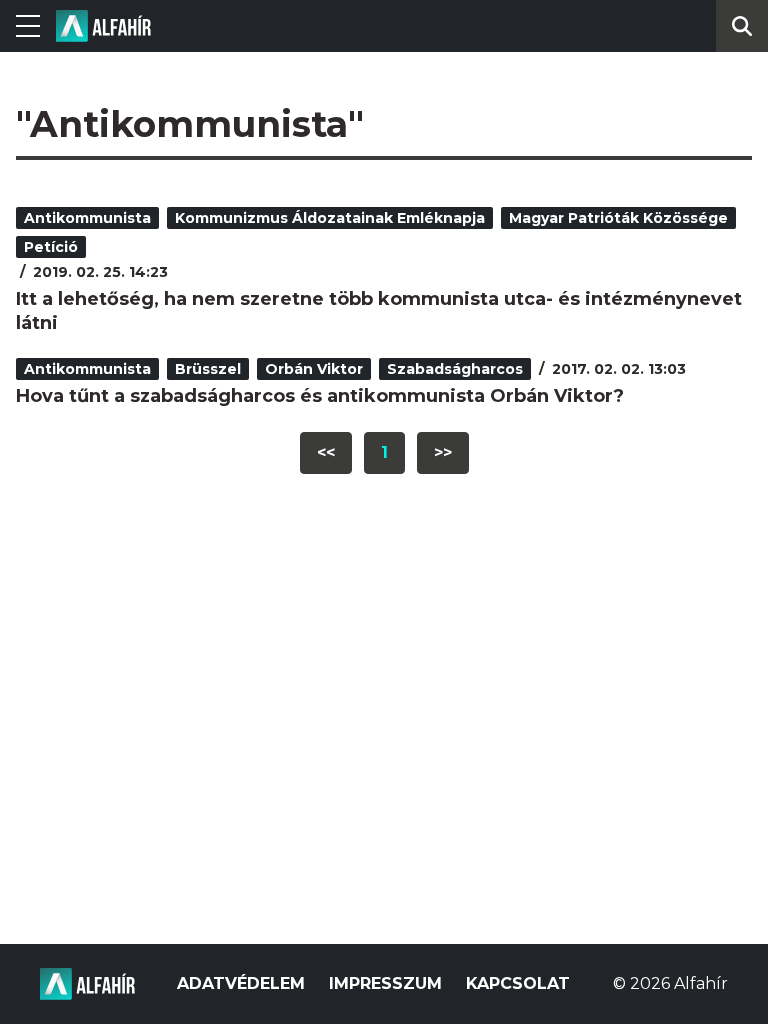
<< (326, 452)
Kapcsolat (518, 983)
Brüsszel (208, 369)
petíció (51, 247)
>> (443, 452)
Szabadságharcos (455, 369)
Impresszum (385, 983)
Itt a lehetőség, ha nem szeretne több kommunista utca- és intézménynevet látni (379, 311)
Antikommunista (87, 218)
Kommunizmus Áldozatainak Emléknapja (330, 218)
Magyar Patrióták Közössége (618, 218)
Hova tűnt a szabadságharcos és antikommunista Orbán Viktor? (320, 396)
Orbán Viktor (314, 369)
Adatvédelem (241, 983)
